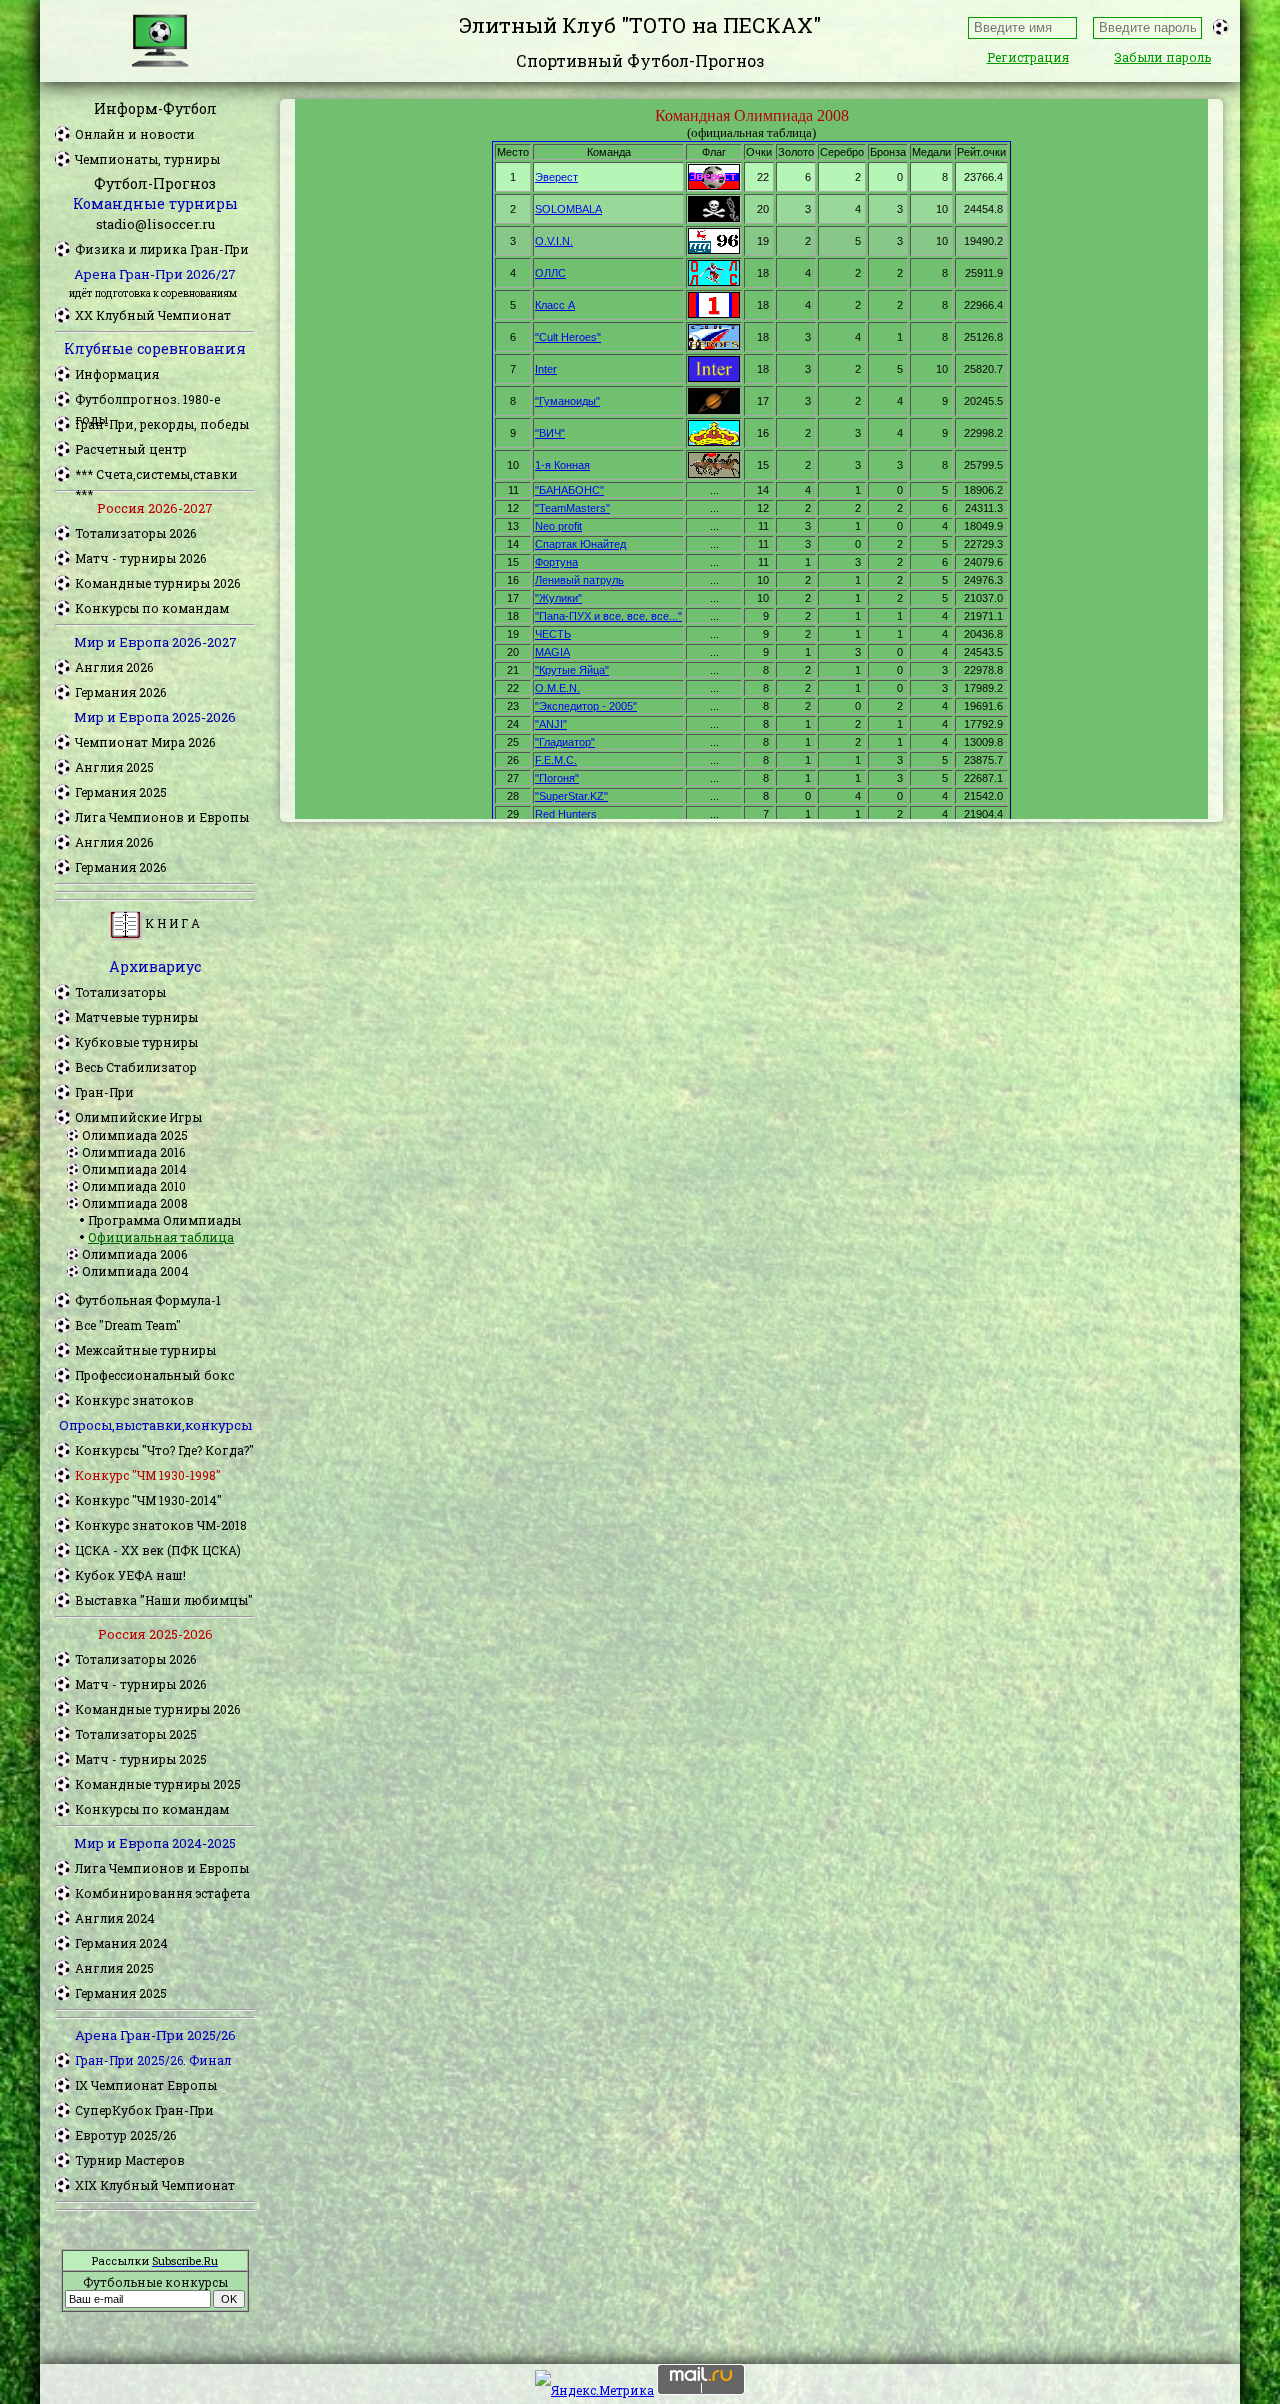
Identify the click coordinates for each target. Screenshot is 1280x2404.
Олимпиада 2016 (133, 1152)
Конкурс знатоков (134, 1400)
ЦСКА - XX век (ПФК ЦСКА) (158, 1550)
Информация (117, 374)
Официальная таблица (161, 1237)
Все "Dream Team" (128, 1325)
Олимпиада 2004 (135, 1271)
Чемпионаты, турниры (147, 159)
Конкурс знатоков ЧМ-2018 (161, 1525)
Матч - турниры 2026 (140, 558)
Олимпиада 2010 (134, 1186)
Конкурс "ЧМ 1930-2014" (148, 1500)
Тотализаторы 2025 (136, 1734)
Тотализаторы (120, 992)
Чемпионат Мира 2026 (145, 742)
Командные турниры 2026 (157, 583)
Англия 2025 (114, 767)
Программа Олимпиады (164, 1220)
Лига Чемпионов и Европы (162, 817)
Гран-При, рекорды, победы (162, 424)
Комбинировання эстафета (162, 1893)
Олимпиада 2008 (135, 1203)
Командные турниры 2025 (158, 1784)
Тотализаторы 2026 (135, 533)
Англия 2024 (115, 1918)
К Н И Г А (171, 923)
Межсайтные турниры (145, 1350)
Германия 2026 (120, 692)
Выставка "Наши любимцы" (164, 1600)
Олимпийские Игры (138, 1117)
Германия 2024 (121, 1943)
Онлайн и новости (135, 134)
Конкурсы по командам (152, 608)
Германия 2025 (121, 792)
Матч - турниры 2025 (141, 1759)
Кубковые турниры (136, 1042)
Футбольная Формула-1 (148, 1300)
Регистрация (1028, 57)
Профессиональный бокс (154, 1375)
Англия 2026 (114, 667)
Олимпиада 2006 (134, 1254)
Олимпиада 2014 (134, 1169)
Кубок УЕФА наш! (130, 1575)
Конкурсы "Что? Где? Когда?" (164, 1450)
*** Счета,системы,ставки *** (156, 475)
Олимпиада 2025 (135, 1135)
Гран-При (104, 1092)
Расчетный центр (131, 449)
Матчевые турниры (136, 1017)
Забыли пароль (1162, 57)
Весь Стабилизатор (136, 1067)
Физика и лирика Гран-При (162, 249)
